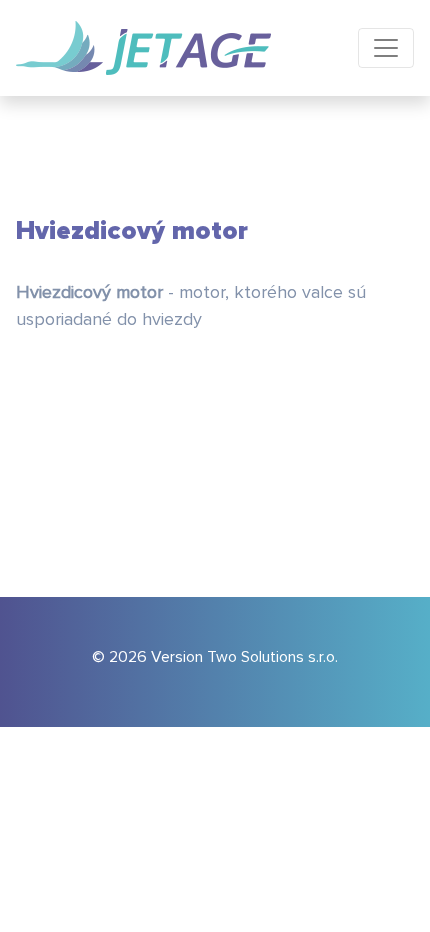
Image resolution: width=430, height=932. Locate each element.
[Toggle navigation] (386, 48)
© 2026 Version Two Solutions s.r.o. (215, 657)
